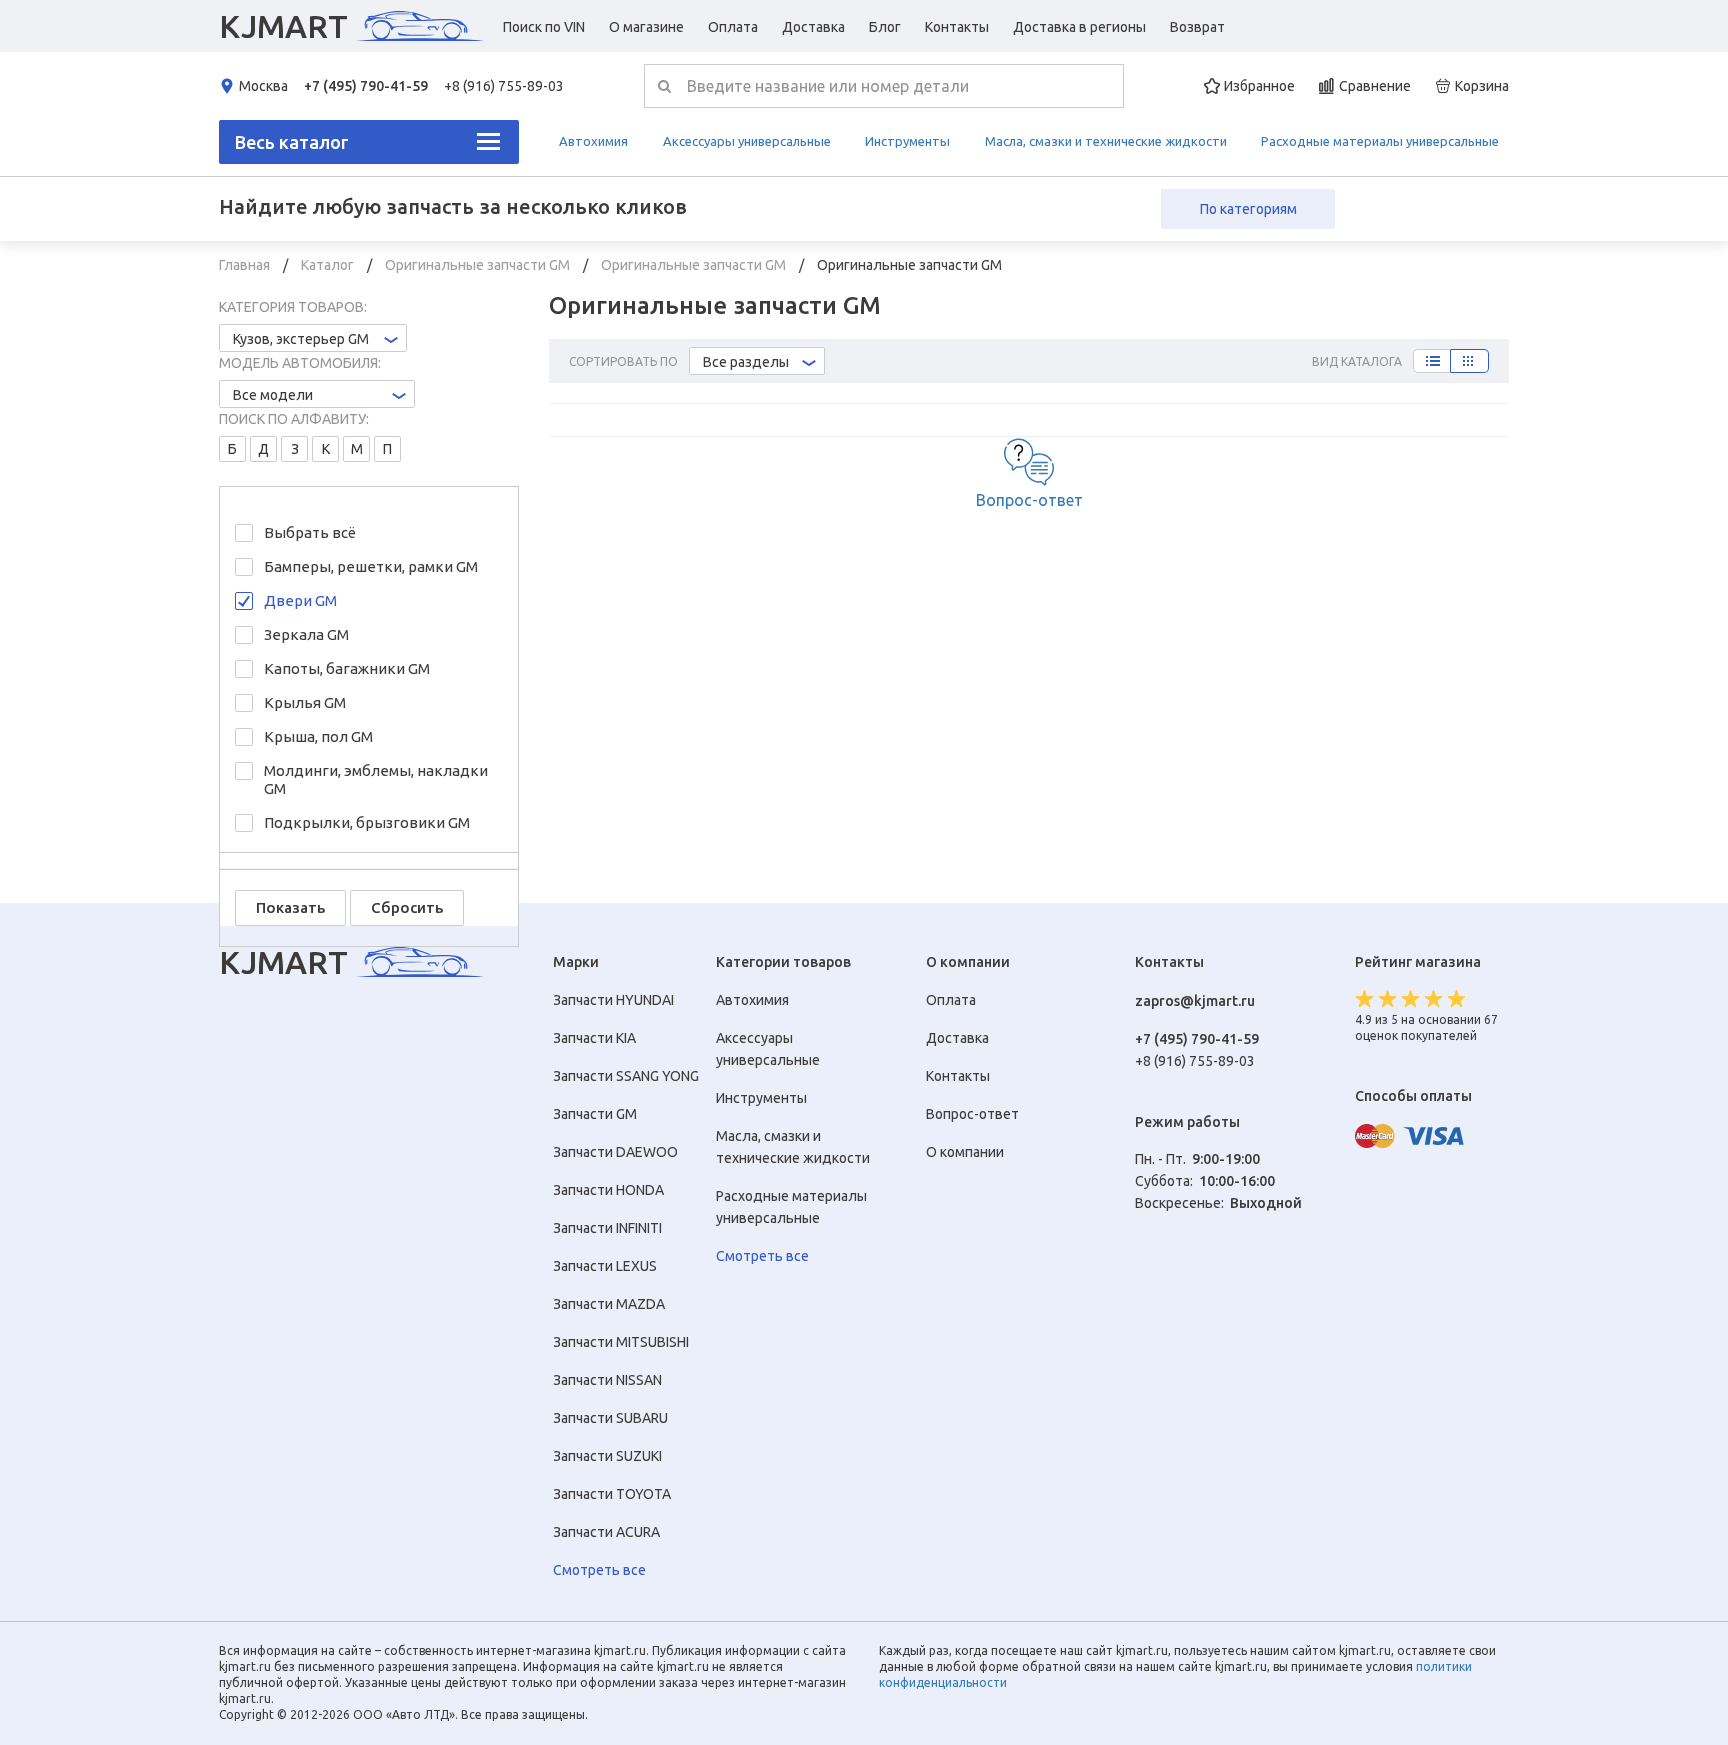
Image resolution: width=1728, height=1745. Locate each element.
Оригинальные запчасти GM (479, 265)
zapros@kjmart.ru (1195, 1001)
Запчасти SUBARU (610, 1418)
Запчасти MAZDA (609, 1304)
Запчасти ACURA (606, 1532)
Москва (263, 86)
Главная (246, 265)
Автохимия (593, 141)
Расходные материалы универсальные (1380, 141)
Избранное (1259, 86)
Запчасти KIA (594, 1038)
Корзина (1482, 86)
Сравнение (1375, 86)
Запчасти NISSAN (607, 1380)
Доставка (813, 27)
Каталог (329, 265)
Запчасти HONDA (608, 1190)
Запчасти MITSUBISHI (621, 1342)
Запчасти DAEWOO (615, 1152)
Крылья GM (305, 702)
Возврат (1197, 27)
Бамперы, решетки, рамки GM (371, 566)
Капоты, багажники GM (347, 668)
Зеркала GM (306, 634)
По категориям (1248, 209)
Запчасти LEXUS (605, 1266)
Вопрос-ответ (1029, 500)
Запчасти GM (595, 1114)
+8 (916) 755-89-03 (504, 86)
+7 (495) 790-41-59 (366, 86)
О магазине (646, 27)
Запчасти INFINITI (607, 1228)
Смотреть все (599, 1570)
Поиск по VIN (544, 27)
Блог (885, 27)
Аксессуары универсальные (747, 141)
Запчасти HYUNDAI (613, 1000)
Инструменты (907, 141)
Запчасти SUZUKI (607, 1456)
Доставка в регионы (1079, 27)
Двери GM (300, 600)
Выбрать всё (310, 532)
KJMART (283, 26)
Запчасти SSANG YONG (626, 1076)
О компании (965, 1152)
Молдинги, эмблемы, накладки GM (376, 779)
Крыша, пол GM (318, 736)
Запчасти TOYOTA (612, 1494)
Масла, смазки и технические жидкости (1106, 141)
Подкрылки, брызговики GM (367, 822)
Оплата (733, 27)
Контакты (957, 27)
